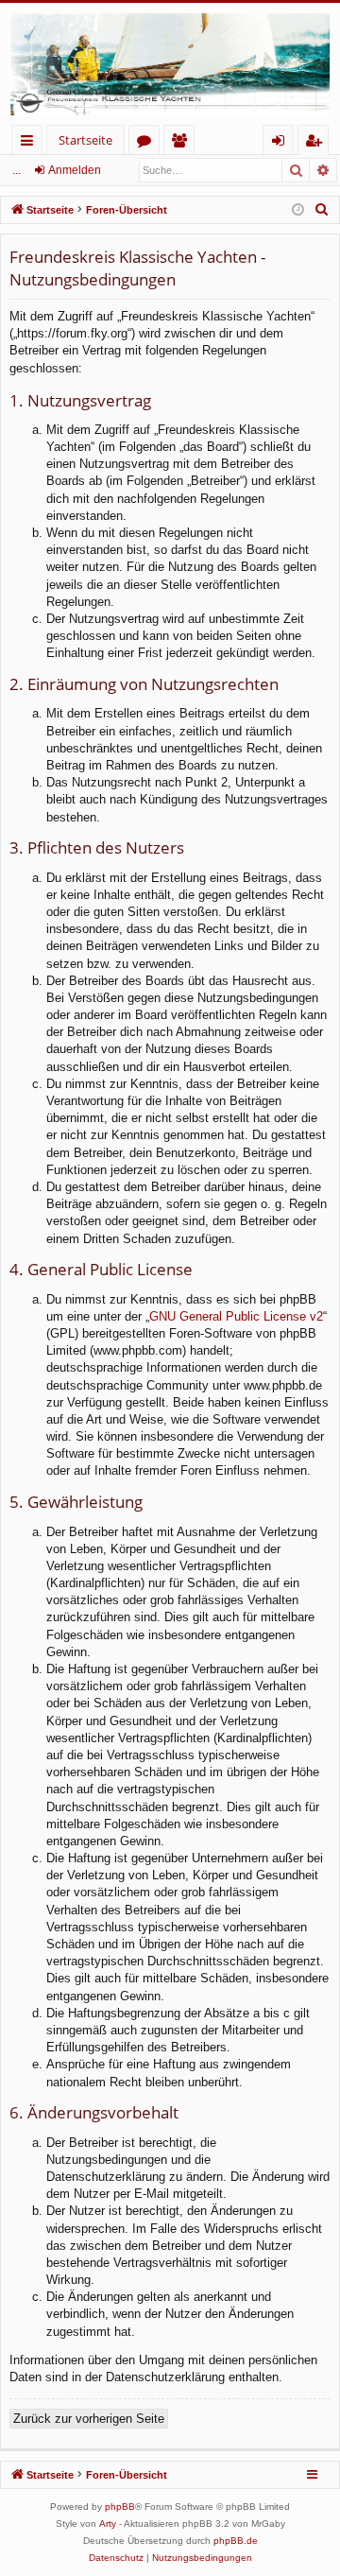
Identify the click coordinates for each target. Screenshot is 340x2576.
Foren (148, 143)
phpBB (120, 2507)
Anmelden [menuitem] (282, 143)
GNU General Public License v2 (236, 1316)
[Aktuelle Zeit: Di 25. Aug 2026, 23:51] (298, 210)
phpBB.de (236, 2541)
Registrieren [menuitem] (317, 143)
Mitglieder (183, 143)
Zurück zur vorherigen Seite (89, 2419)
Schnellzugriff (31, 143)
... (17, 170)
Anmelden (75, 170)
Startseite (85, 140)
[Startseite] (170, 64)
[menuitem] (322, 210)
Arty (108, 2524)
